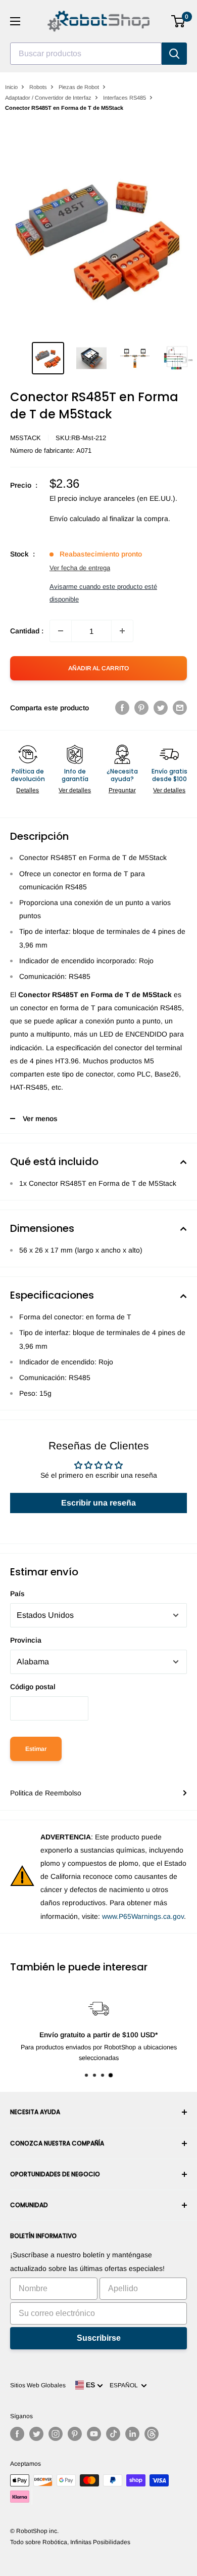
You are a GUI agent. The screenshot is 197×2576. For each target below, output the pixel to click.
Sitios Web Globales (38, 2385)
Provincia (26, 1640)
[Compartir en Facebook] (122, 708)
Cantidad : (27, 631)
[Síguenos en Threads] (152, 2434)
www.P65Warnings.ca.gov (143, 1916)
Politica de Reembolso (46, 1793)
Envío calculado (75, 519)
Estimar (36, 1749)
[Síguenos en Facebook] (17, 2434)
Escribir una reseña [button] (98, 1503)
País (17, 1594)
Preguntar (122, 790)
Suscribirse (99, 2338)
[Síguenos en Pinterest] (75, 2434)
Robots (38, 87)
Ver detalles (75, 790)
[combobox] (86, 54)
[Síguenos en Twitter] (36, 2434)
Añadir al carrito (98, 668)
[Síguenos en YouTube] (94, 2434)
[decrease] (61, 631)
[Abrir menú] (15, 21)
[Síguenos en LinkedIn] (132, 2434)
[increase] (122, 631)
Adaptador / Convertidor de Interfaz (48, 98)
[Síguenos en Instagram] (56, 2434)
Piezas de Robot (79, 87)
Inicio (11, 87)
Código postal (33, 1687)
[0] (179, 21)
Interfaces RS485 (125, 98)
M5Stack (26, 438)
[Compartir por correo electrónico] (180, 708)
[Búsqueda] (174, 54)
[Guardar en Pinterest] (141, 708)
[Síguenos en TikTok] (113, 2434)
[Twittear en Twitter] (161, 708)
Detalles (28, 790)
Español (125, 2385)
